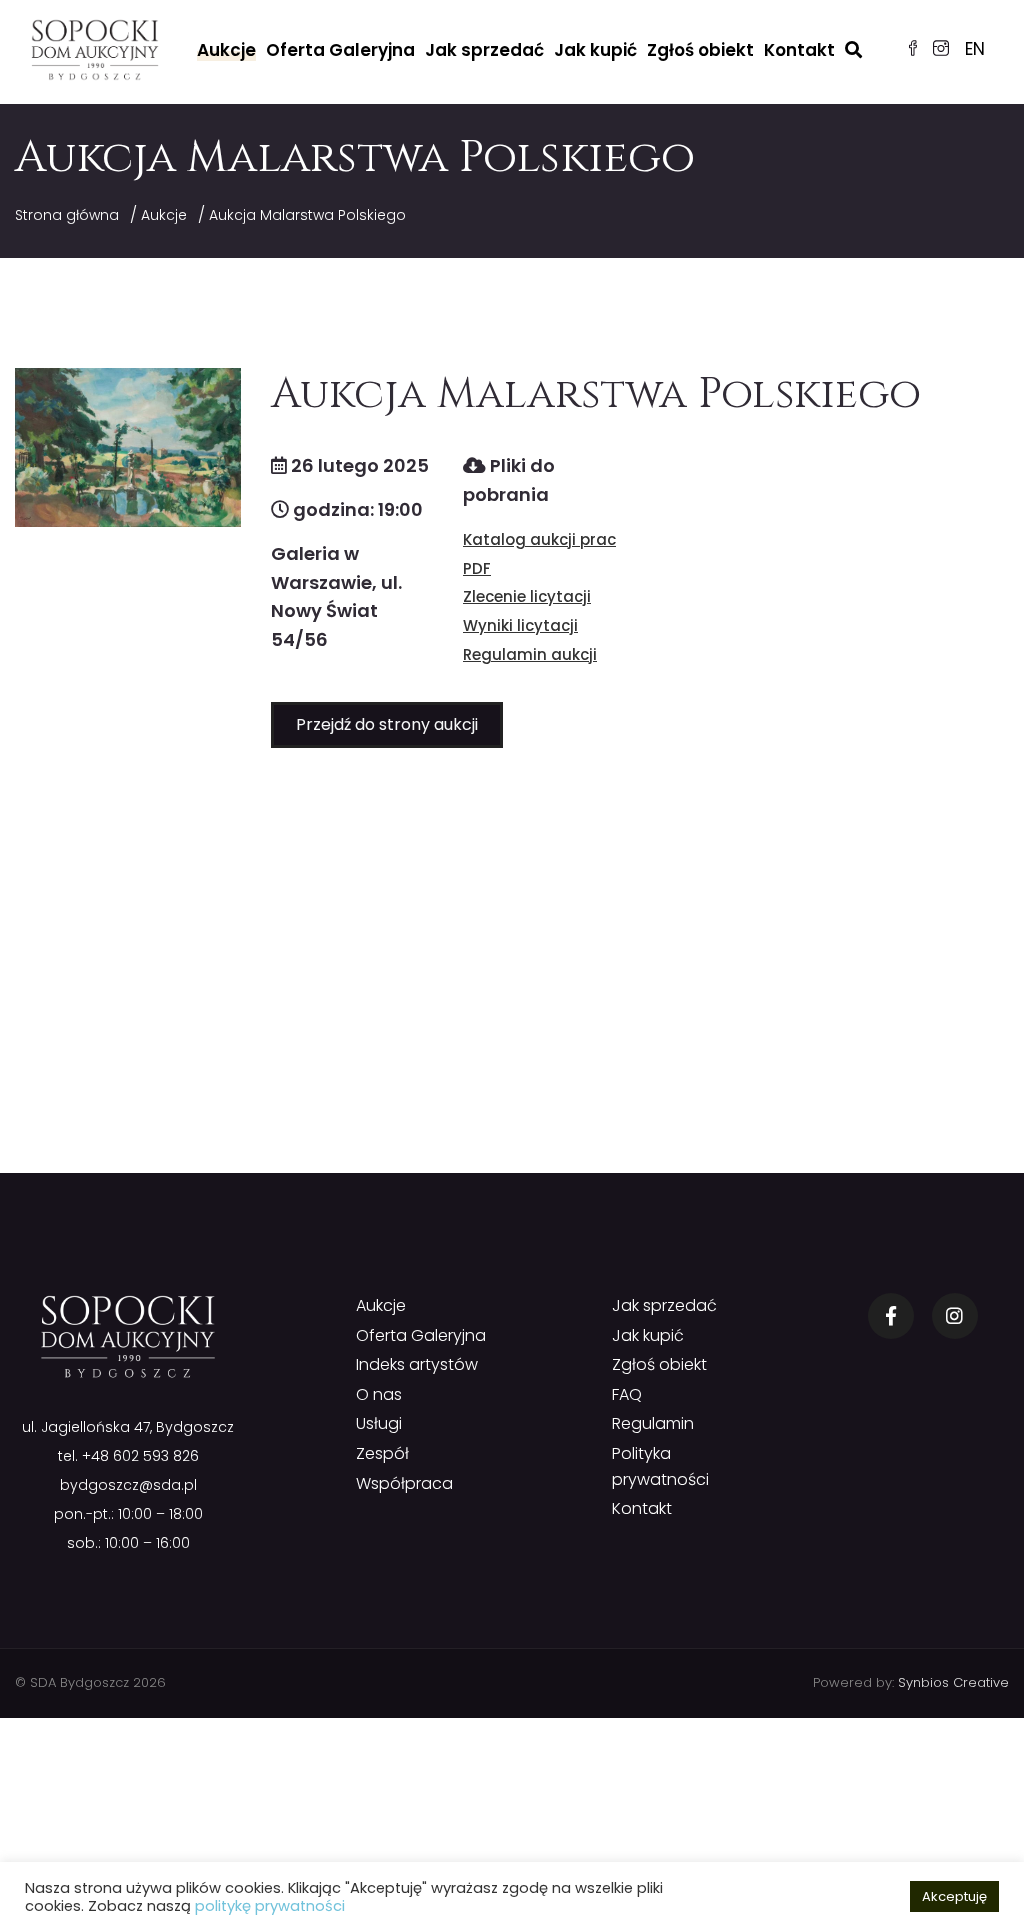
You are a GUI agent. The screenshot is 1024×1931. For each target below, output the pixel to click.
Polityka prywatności (660, 1466)
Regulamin (653, 1423)
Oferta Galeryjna (340, 50)
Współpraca (404, 1483)
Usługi (379, 1423)
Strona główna (67, 215)
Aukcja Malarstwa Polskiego (307, 215)
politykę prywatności (270, 1906)
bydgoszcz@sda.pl (128, 1485)
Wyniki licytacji (520, 625)
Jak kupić (595, 50)
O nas (379, 1394)
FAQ (627, 1394)
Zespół (382, 1453)
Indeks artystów (417, 1364)
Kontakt (799, 50)
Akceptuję (954, 1896)
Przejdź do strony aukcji (387, 724)
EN (975, 49)
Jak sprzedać (484, 50)
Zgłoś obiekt (700, 50)
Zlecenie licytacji (527, 596)
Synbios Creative (953, 1682)
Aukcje (226, 50)
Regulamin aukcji (530, 654)
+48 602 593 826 (140, 1456)
